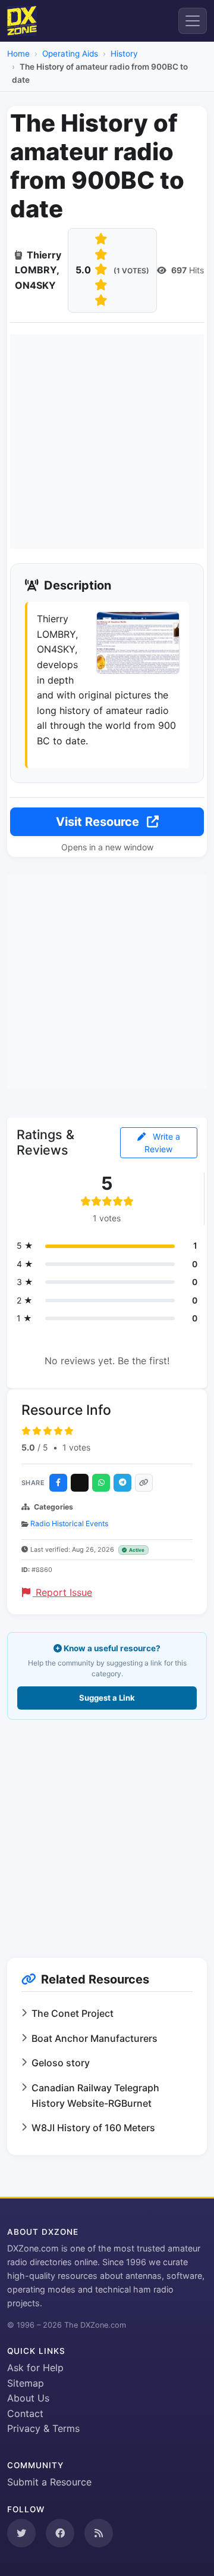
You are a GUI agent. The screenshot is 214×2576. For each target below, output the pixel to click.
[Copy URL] (144, 1483)
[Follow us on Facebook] (60, 2533)
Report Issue (62, 1592)
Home (18, 54)
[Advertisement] (107, 442)
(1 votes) (131, 271)
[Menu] (193, 21)
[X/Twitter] (80, 1483)
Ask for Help (35, 2368)
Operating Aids (70, 54)
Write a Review (162, 1143)
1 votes (76, 1447)
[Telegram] (122, 1483)
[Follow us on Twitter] (21, 2533)
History (124, 54)
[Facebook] (58, 1483)
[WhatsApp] (101, 1483)
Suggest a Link (107, 1698)
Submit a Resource (49, 2482)
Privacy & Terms (43, 2428)
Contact (25, 2413)
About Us (28, 2398)
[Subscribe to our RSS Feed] (99, 2533)
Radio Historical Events (69, 1524)
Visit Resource (99, 822)
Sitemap (26, 2383)
